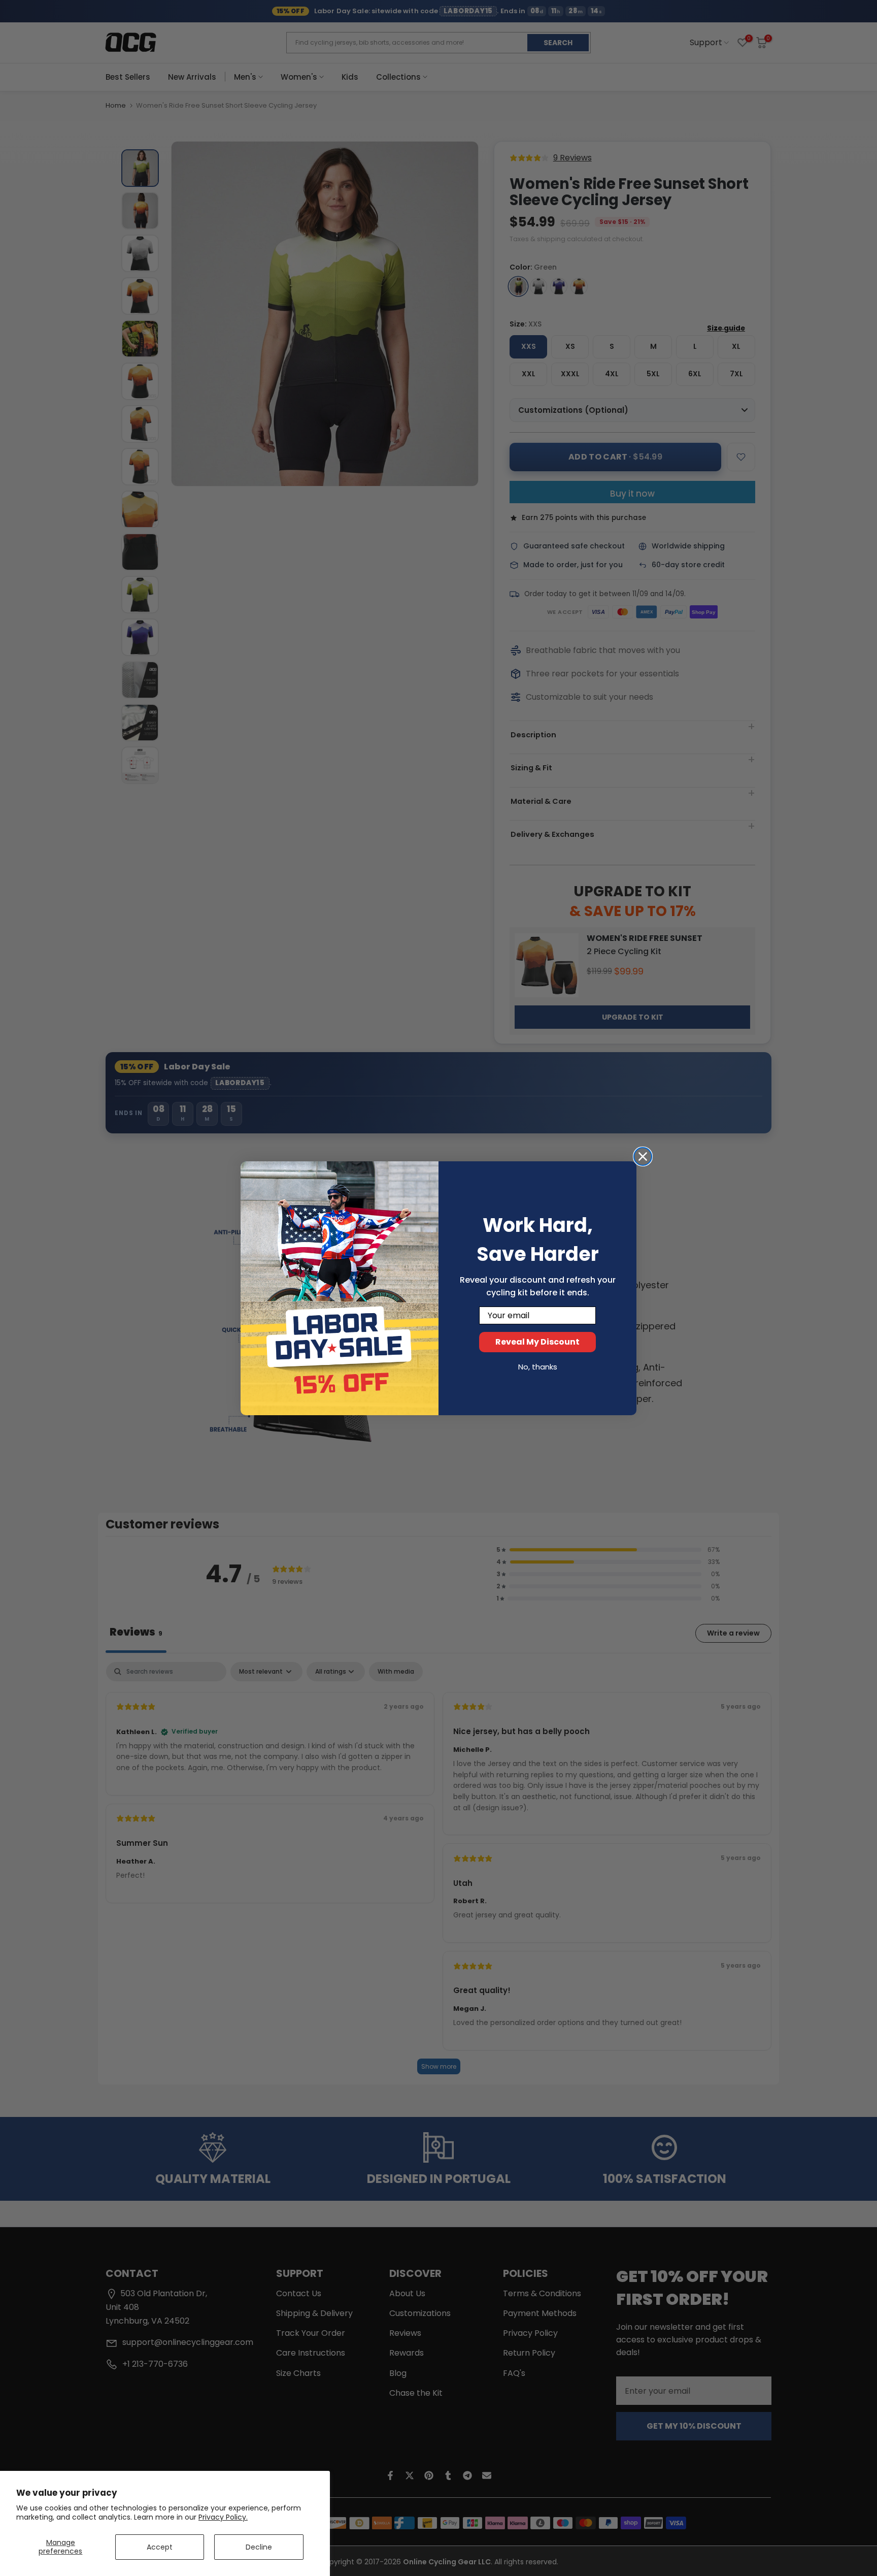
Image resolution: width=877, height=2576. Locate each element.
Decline (259, 2547)
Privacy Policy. (223, 2517)
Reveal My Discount (537, 1342)
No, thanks (538, 1367)
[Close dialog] (643, 1156)
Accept (160, 2547)
